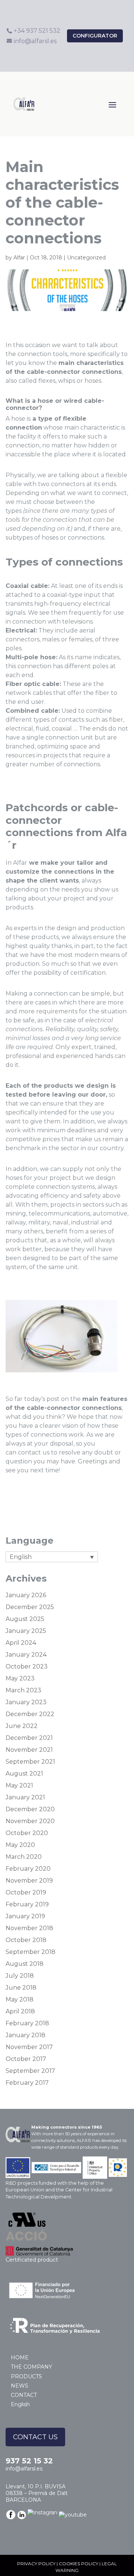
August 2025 (25, 1619)
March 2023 (23, 1690)
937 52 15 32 (29, 2461)
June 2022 (22, 1726)
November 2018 (29, 1928)
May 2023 (20, 1678)
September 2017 (30, 2071)
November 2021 (29, 1750)
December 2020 (30, 1809)
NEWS (20, 2386)
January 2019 (25, 1916)
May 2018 (20, 1999)
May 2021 (19, 1785)
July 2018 (20, 1976)
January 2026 (26, 1595)
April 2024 (21, 1643)
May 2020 (20, 1845)
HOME (20, 2357)
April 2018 (20, 2011)
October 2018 (26, 1940)
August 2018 (25, 1964)
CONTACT (24, 2395)
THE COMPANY (31, 2367)
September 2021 (30, 1762)
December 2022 (30, 1714)
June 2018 (21, 1988)
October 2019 (26, 1892)
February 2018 (27, 2023)
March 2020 (24, 1857)
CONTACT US (35, 2437)
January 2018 (25, 2035)
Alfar (19, 258)
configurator (95, 36)
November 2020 (30, 1821)
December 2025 (30, 1607)
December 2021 (29, 1738)
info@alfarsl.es (24, 2469)
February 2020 (28, 1869)
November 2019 (29, 1881)
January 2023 (26, 1702)
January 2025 (26, 1631)
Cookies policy (79, 2564)
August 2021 (24, 1774)
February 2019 (27, 1904)
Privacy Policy (36, 2564)
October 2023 (27, 1666)
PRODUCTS (26, 2376)
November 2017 (29, 2047)
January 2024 (26, 1655)
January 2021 (25, 1797)
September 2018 (31, 1952)
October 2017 (26, 2059)
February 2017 (27, 2083)
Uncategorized (86, 258)
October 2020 (27, 1833)
